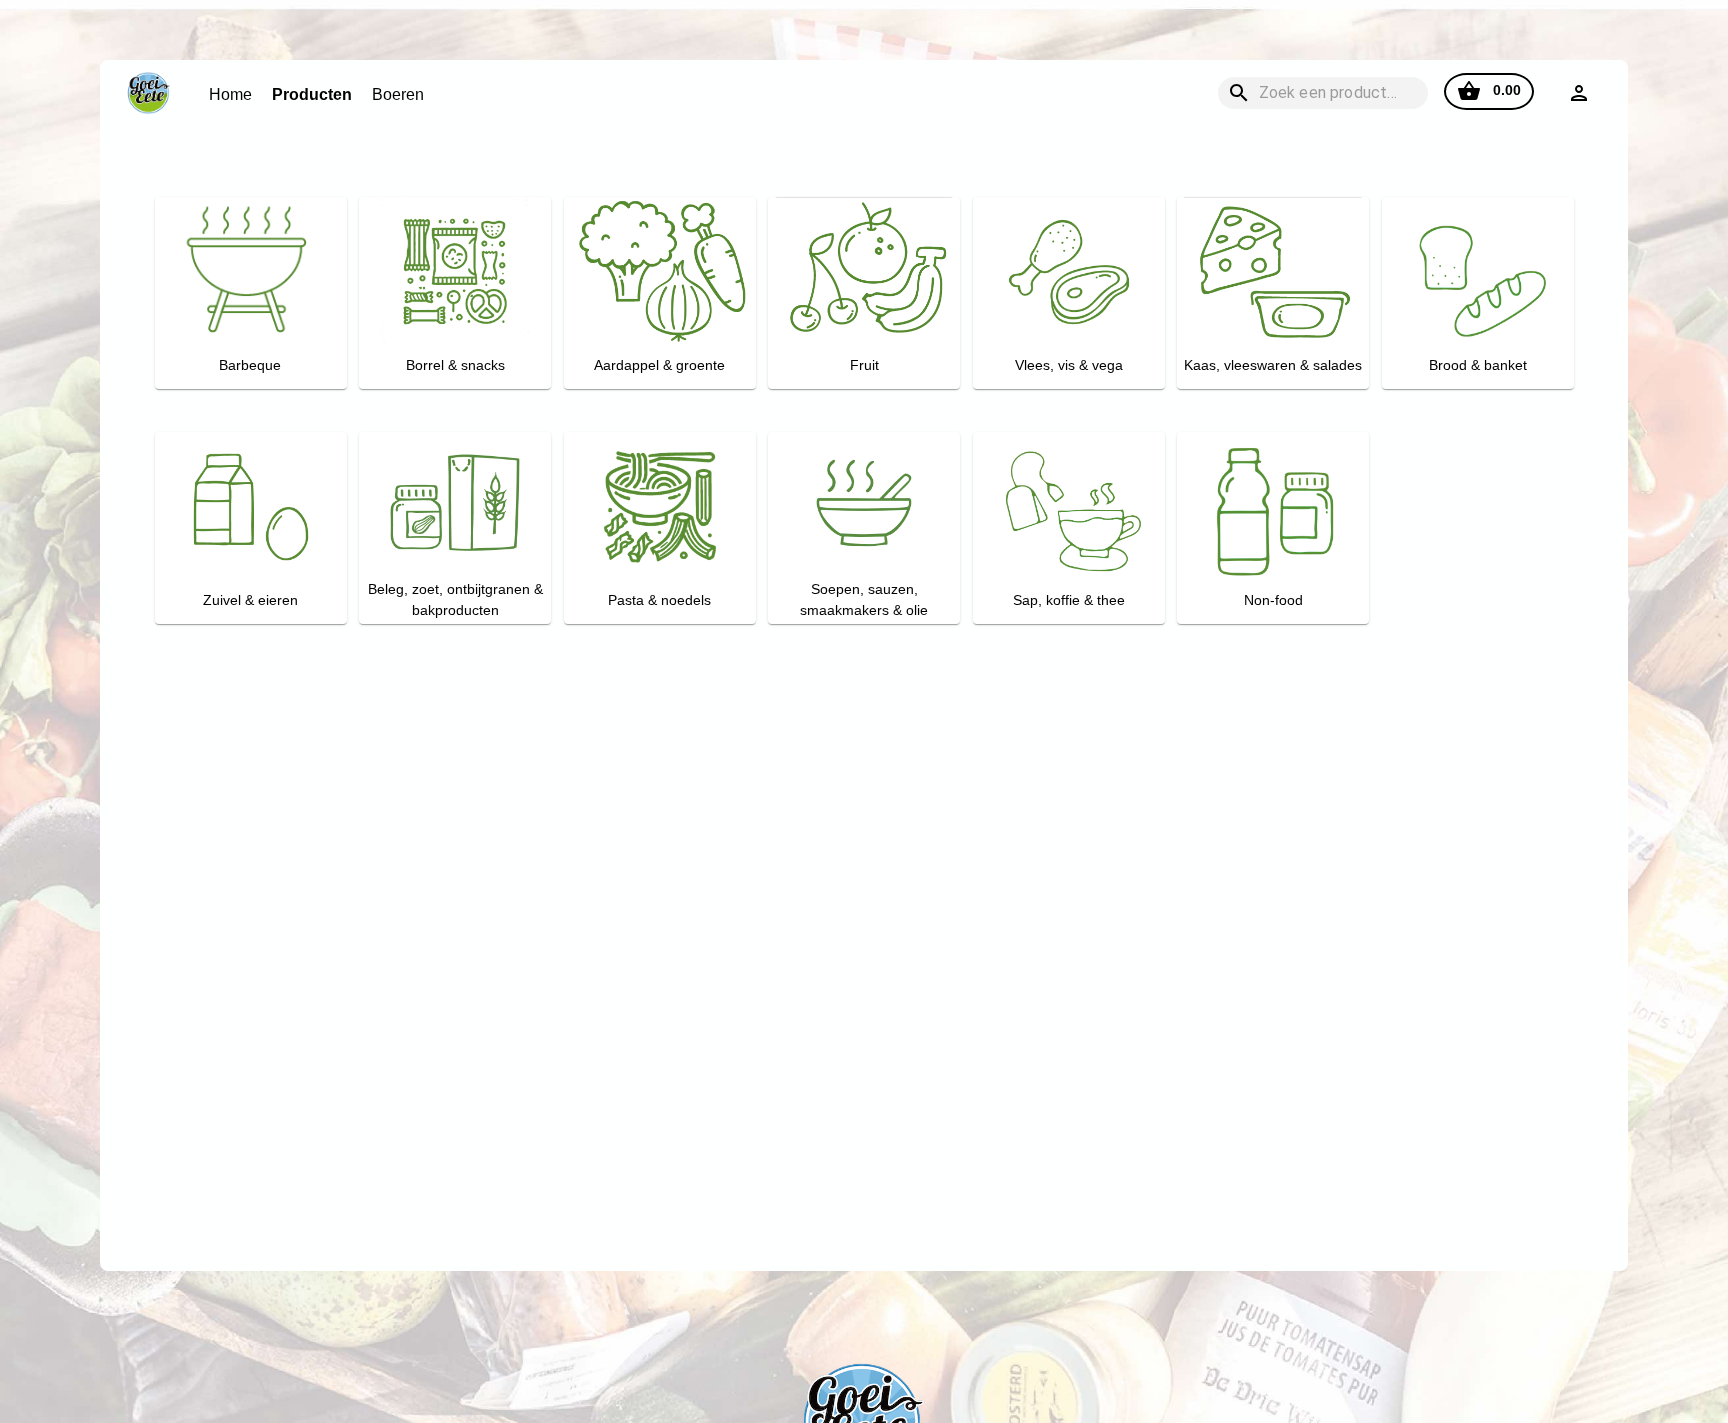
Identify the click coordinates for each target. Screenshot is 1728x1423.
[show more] (1579, 93)
